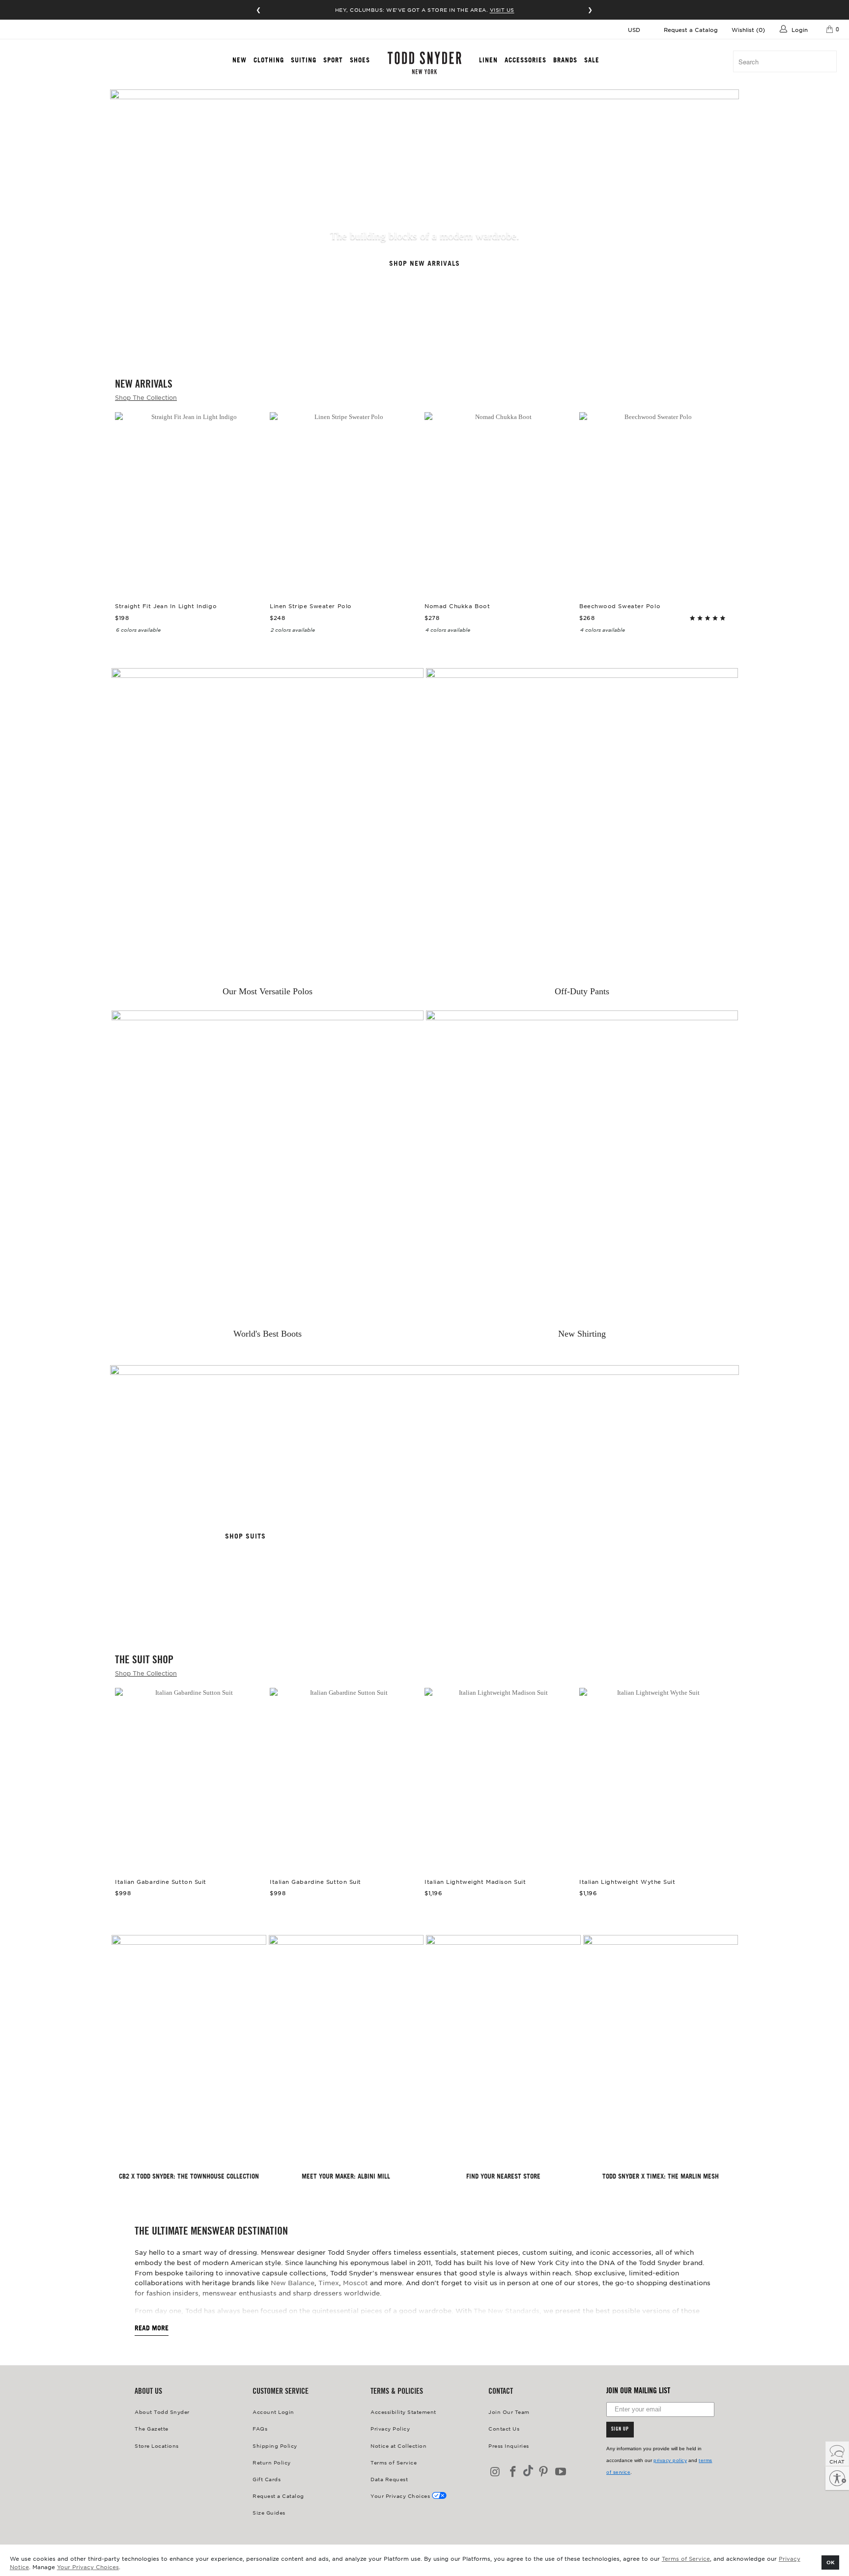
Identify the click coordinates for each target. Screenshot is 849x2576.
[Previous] (130, 487)
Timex (329, 2282)
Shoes (360, 60)
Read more (152, 2328)
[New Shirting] (582, 1166)
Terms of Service (686, 2558)
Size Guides (269, 2512)
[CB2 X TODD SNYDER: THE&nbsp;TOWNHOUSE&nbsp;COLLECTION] (189, 2051)
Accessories (525, 60)
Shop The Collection (146, 397)
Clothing (269, 60)
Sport (333, 60)
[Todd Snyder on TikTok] (528, 2472)
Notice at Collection (398, 2446)
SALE (592, 60)
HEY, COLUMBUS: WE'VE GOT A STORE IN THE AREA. (425, 10)
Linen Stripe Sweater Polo (345, 502)
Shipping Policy (275, 2446)
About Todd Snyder (162, 2412)
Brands (565, 60)
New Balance (293, 2282)
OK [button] (831, 2562)
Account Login (273, 2412)
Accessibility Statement (403, 2412)
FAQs (260, 2428)
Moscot (355, 2282)
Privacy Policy (390, 2428)
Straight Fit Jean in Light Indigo (190, 502)
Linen (488, 60)
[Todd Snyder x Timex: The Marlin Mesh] (661, 2051)
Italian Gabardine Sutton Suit (190, 1778)
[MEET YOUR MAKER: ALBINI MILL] (346, 2051)
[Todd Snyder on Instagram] (496, 2472)
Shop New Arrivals (424, 264)
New (240, 60)
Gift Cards (267, 2479)
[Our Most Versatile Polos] (268, 824)
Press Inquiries (509, 2446)
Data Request (389, 2479)
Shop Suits (245, 1536)
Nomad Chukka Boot (499, 502)
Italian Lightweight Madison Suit (499, 1778)
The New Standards (507, 2310)
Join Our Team (509, 2412)
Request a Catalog (691, 29)
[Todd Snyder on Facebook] (513, 2472)
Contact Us (504, 2428)
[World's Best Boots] (268, 1166)
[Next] (719, 487)
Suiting (304, 60)
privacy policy (670, 2460)
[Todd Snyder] (425, 63)
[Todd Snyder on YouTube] (561, 2472)
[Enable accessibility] (837, 2478)
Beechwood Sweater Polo (654, 502)
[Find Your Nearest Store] (503, 2051)
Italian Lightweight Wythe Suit (654, 1778)
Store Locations (157, 2446)
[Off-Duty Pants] (582, 824)
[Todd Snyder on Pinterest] (543, 2472)
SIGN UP (620, 2430)
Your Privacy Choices (88, 2567)
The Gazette (152, 2428)
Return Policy (272, 2462)
